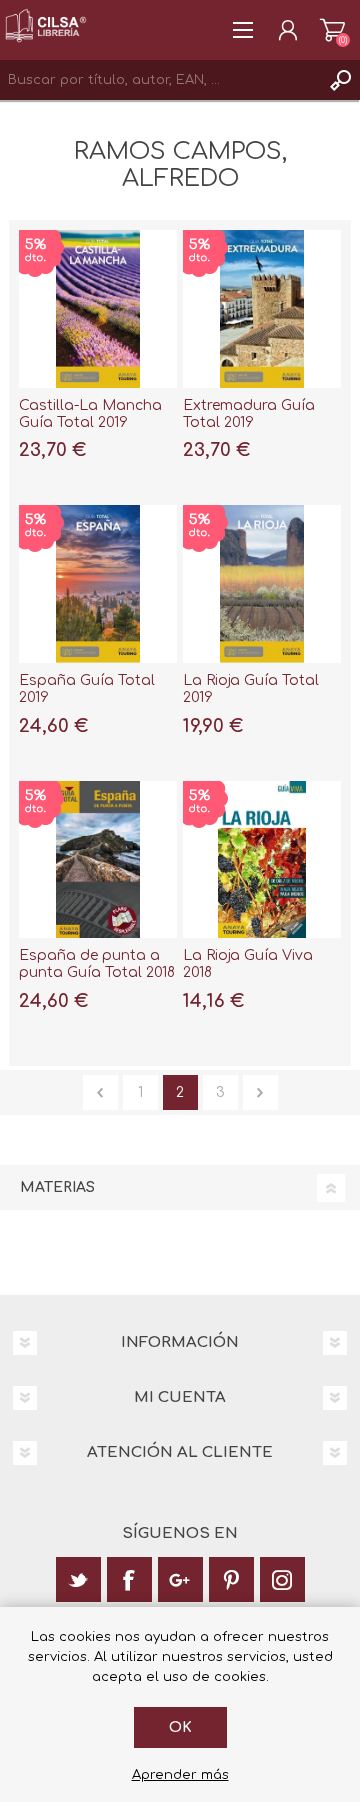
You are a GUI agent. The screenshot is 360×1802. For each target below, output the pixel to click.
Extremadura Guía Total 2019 (249, 414)
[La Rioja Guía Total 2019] (262, 584)
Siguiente (260, 1092)
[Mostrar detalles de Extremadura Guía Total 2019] (262, 309)
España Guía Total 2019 (87, 689)
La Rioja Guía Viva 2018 (248, 964)
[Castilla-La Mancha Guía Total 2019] (98, 309)
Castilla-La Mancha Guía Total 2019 (90, 414)
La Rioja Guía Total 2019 (251, 689)
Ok (180, 1727)
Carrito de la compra (332, 30)
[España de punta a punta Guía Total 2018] (98, 860)
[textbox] (160, 80)
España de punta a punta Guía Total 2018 (97, 964)
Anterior (100, 1092)
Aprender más (180, 1775)
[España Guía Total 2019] (98, 584)
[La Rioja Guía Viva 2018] (262, 860)
